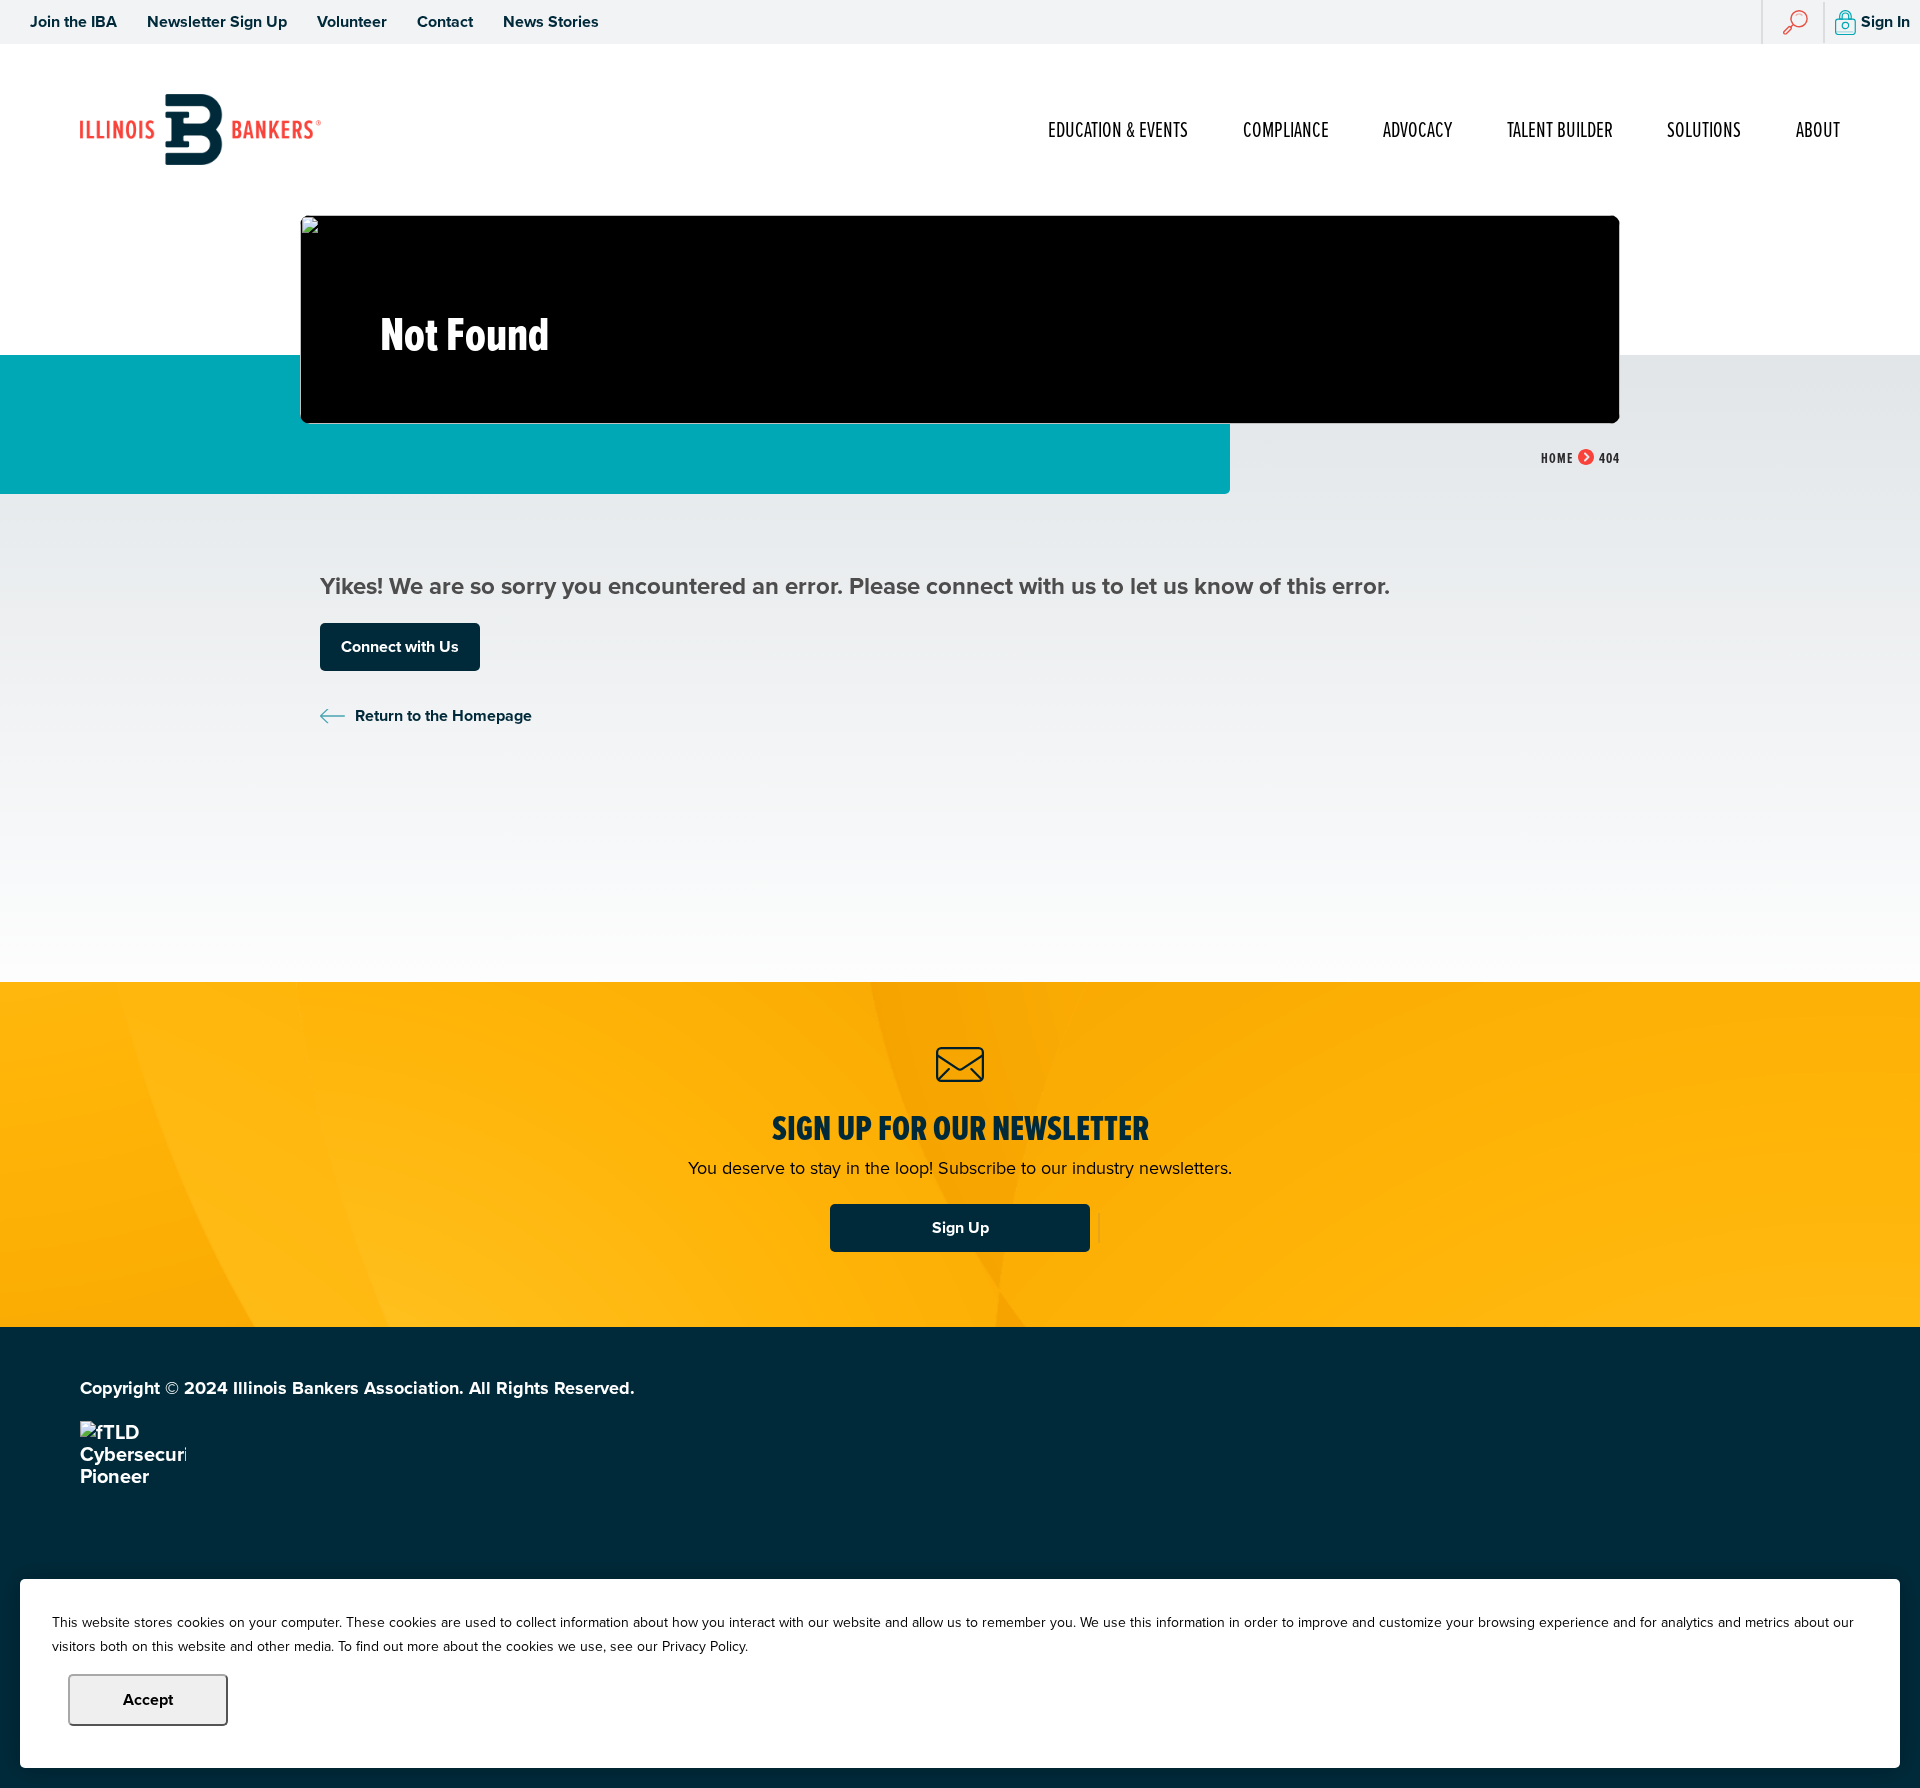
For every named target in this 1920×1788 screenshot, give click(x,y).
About (1818, 130)
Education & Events (1118, 130)
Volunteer (352, 21)
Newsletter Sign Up (217, 21)
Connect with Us (400, 646)
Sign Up (960, 1227)
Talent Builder (1560, 130)
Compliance (1286, 130)
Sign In (1885, 21)
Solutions (1704, 130)
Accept (148, 1699)
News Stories (551, 21)
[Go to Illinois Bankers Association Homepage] (200, 129)
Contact (445, 21)
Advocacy (1417, 130)
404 (1609, 458)
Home (1557, 458)
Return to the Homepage (443, 715)
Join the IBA (73, 21)
